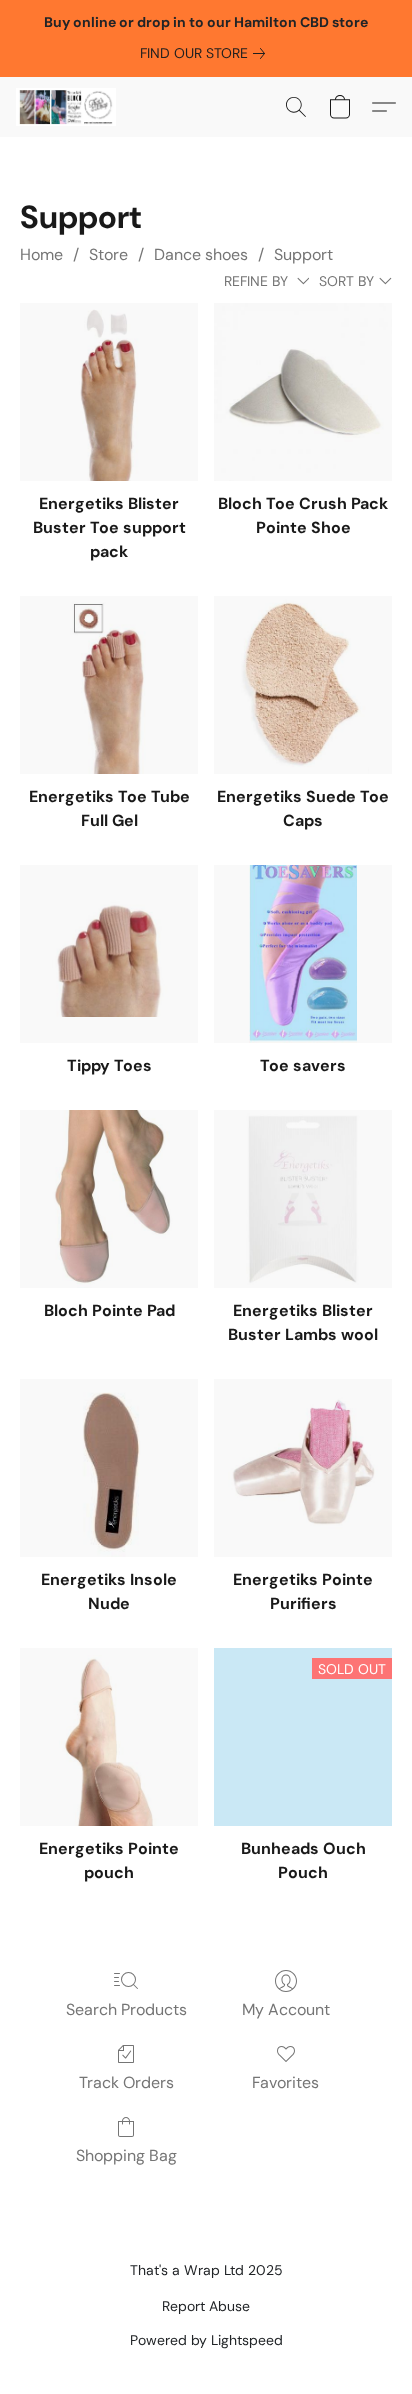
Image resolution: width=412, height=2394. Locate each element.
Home (41, 254)
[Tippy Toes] (109, 954)
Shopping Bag (126, 2155)
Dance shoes (201, 254)
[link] (206, 53)
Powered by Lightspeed (206, 2340)
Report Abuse (206, 2306)
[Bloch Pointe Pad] (109, 1199)
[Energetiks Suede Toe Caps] (303, 685)
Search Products (126, 2009)
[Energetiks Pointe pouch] (109, 1737)
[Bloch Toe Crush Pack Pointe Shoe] (303, 392)
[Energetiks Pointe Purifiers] (303, 1468)
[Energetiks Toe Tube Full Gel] (109, 685)
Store (108, 254)
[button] (68, 107)
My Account (286, 2009)
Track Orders (126, 2082)
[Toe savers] (303, 954)
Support (303, 254)
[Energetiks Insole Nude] (109, 1468)
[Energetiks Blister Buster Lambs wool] (303, 1199)
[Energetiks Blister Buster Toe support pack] (109, 392)
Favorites (285, 2082)
